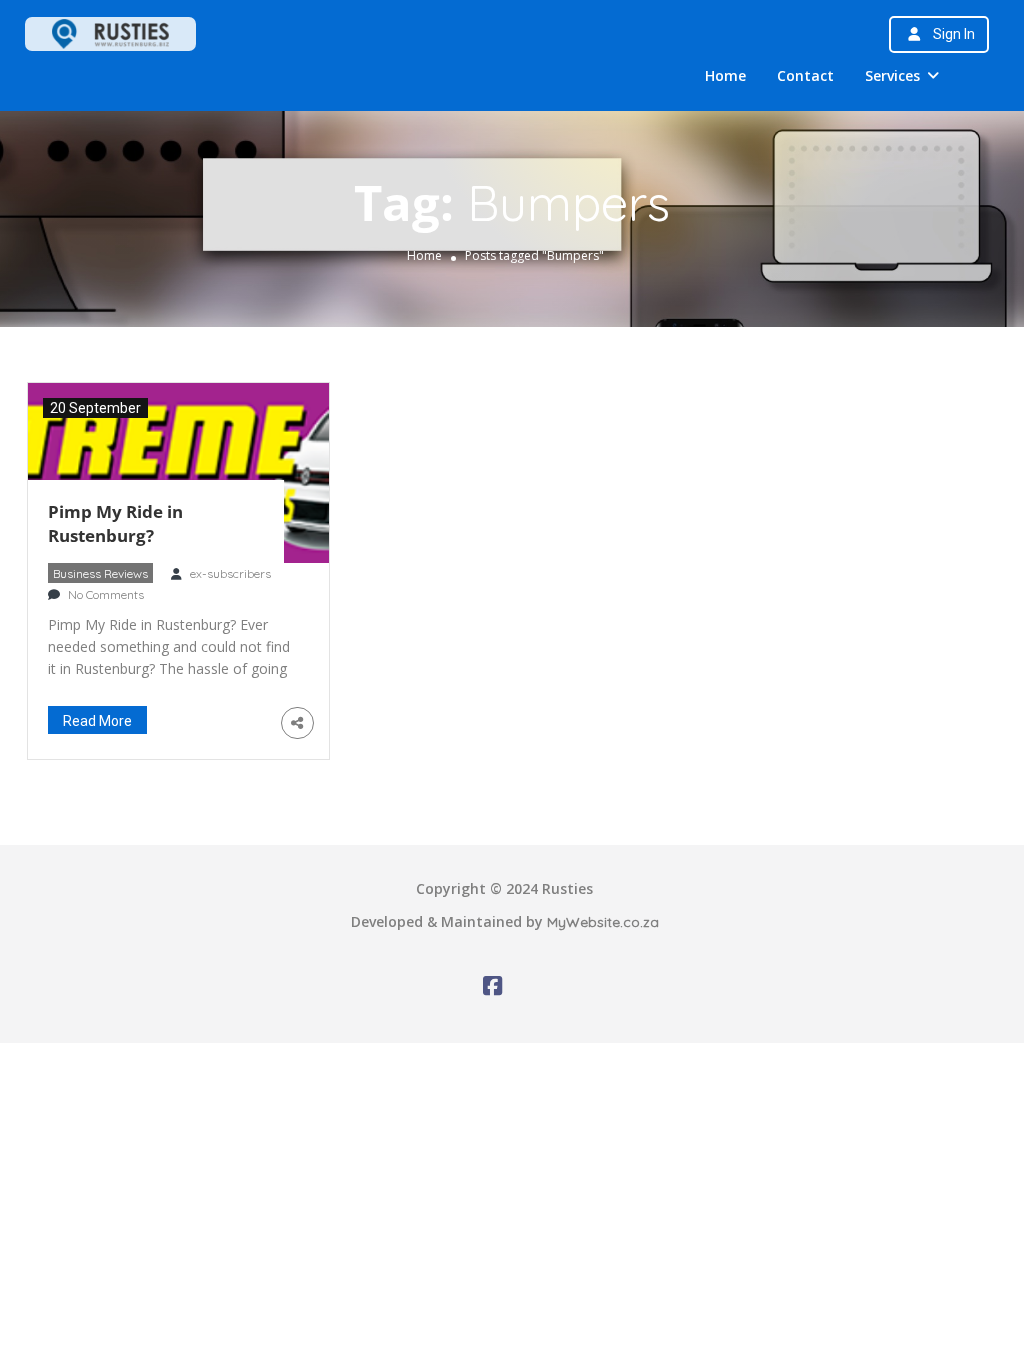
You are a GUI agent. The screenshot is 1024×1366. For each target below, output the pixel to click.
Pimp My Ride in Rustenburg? (115, 523)
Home (725, 75)
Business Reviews (100, 573)
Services (892, 75)
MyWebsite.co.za (603, 922)
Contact (805, 75)
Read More (97, 721)
